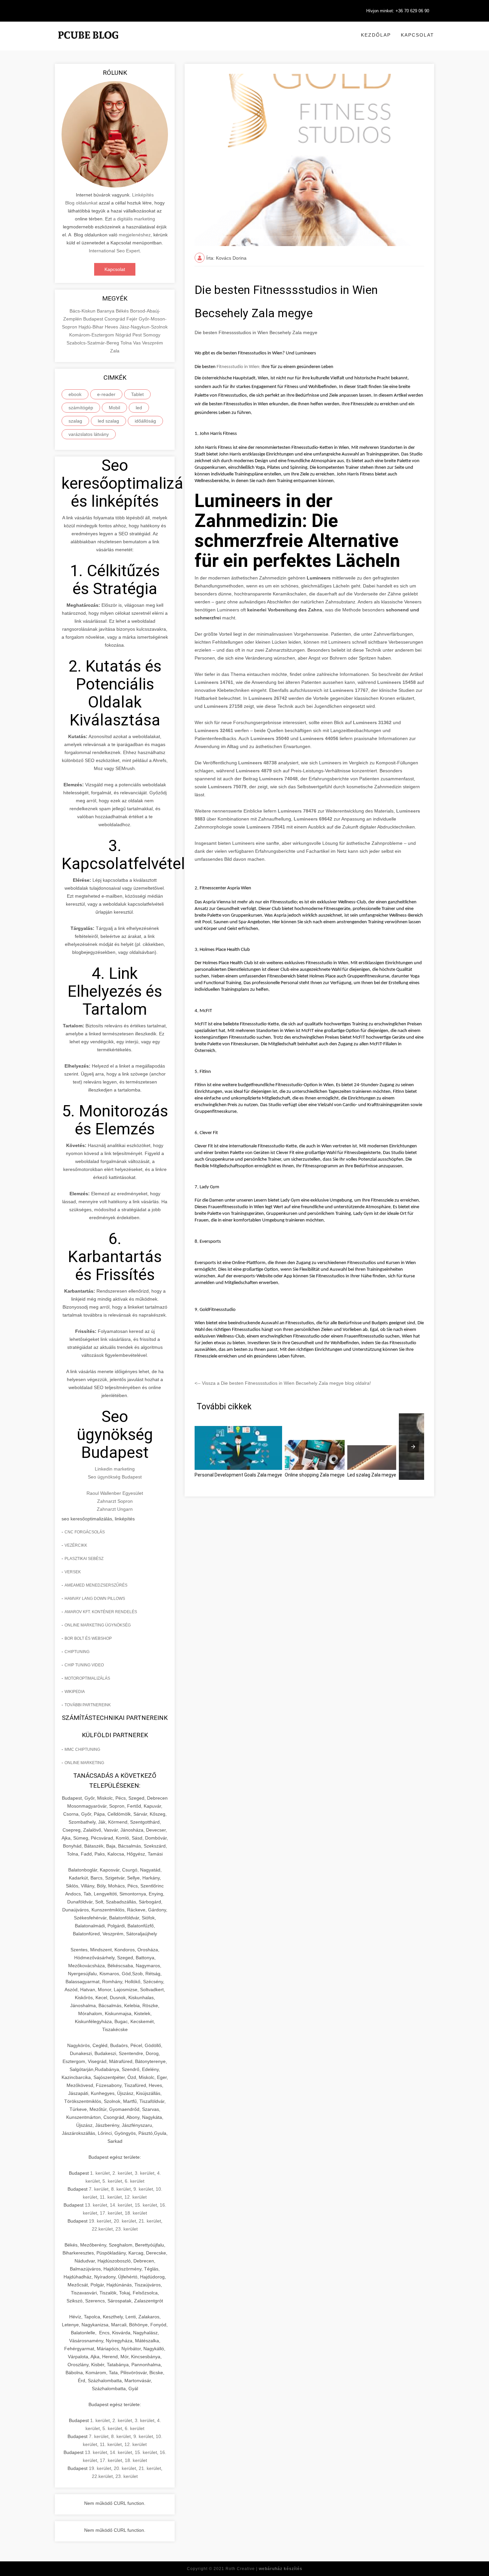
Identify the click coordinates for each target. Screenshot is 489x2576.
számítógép (81, 408)
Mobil (114, 408)
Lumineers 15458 (397, 682)
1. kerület (100, 2173)
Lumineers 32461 (214, 730)
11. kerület (111, 2197)
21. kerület (150, 2221)
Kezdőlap (376, 35)
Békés (123, 311)
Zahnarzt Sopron (115, 1501)
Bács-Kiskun (83, 311)
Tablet (137, 394)
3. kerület (145, 2173)
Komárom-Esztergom (92, 335)
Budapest (94, 319)
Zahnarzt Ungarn (115, 1509)
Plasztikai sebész (84, 1559)
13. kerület (96, 2205)
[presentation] (413, 1447)
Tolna (127, 343)
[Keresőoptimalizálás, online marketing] (88, 43)
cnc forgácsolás (85, 1532)
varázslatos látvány (89, 434)
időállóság (145, 421)
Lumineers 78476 (297, 811)
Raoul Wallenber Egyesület (115, 1493)
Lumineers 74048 (278, 779)
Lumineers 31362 (372, 722)
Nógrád (124, 335)
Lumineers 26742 (268, 698)
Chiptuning (77, 1652)
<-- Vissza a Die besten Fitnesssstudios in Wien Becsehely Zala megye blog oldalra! (283, 1383)
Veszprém (153, 343)
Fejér (133, 319)
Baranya (106, 311)
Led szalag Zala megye (372, 1475)
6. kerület (135, 2181)
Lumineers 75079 (227, 787)
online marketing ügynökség (98, 1625)
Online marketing (84, 1763)
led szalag (108, 421)
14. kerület (121, 2205)
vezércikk (76, 1545)
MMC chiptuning (82, 1749)
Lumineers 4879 (254, 771)
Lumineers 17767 (349, 690)
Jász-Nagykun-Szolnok (144, 327)
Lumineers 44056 (319, 738)
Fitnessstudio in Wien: (239, 367)
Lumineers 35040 (270, 738)
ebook (75, 394)
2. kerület (122, 2173)
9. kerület (143, 2189)
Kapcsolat (417, 35)
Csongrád (115, 319)
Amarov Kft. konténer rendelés (101, 1612)
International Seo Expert (114, 251)
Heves (112, 327)
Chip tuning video (84, 1665)
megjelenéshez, (135, 235)
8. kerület (121, 2189)
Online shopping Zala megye (315, 1475)
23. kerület (127, 2229)
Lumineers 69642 (313, 819)
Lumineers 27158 (223, 706)
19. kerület (100, 2221)
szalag (75, 421)
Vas (138, 343)
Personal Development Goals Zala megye (238, 1475)
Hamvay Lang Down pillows (95, 1599)
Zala (115, 351)
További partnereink (88, 1705)
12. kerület (136, 2197)
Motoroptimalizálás (87, 1678)
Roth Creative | (264, 2569)
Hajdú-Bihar (92, 327)
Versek (73, 1572)
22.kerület (102, 2229)
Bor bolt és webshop (88, 1638)
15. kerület (146, 2205)
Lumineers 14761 (214, 682)
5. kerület (112, 2181)
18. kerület (136, 2213)
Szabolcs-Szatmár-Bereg (93, 343)
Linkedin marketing (115, 1469)
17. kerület (111, 2213)
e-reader (106, 394)
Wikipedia (75, 1692)
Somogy (152, 335)
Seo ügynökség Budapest (115, 1477)
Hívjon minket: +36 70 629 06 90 (398, 11)
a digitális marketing (134, 219)
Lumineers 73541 (266, 827)
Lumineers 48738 (257, 763)
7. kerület (99, 2189)
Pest (138, 335)
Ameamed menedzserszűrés (96, 1585)
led (139, 408)
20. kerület (125, 2221)
